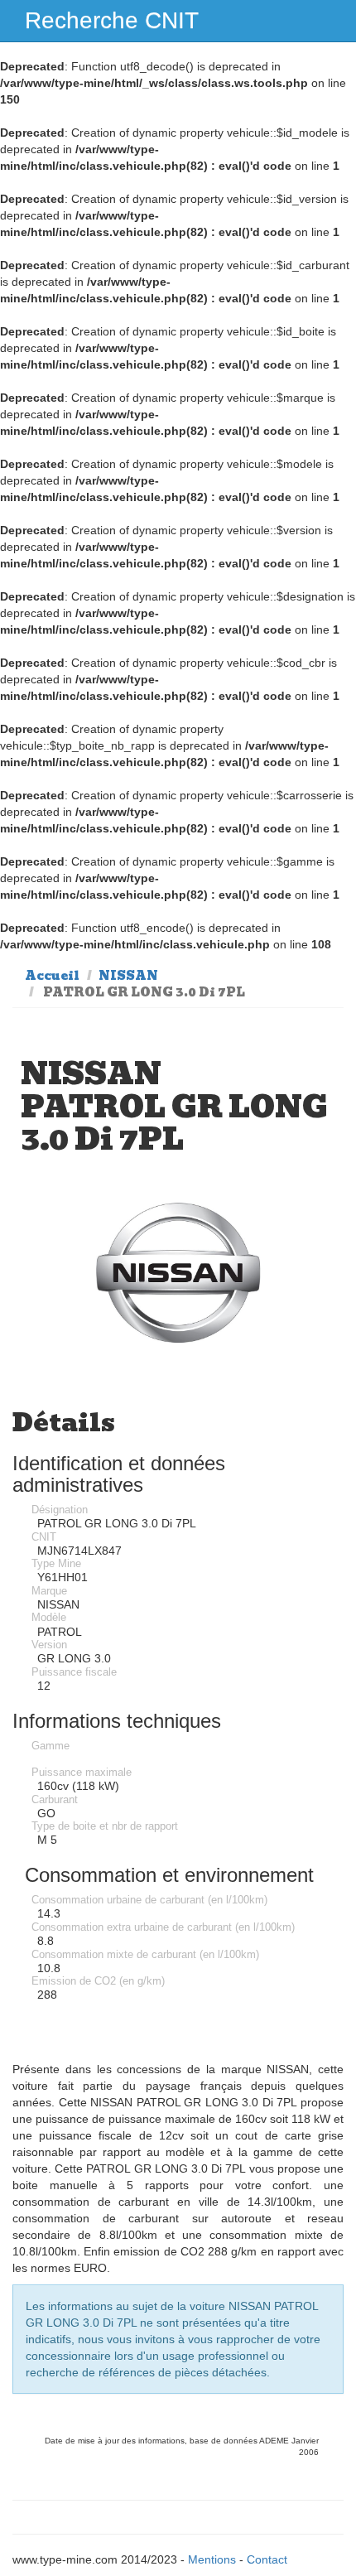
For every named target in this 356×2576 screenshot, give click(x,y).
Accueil (52, 976)
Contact (267, 2559)
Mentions (212, 2559)
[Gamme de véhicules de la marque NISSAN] (178, 1274)
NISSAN (128, 976)
